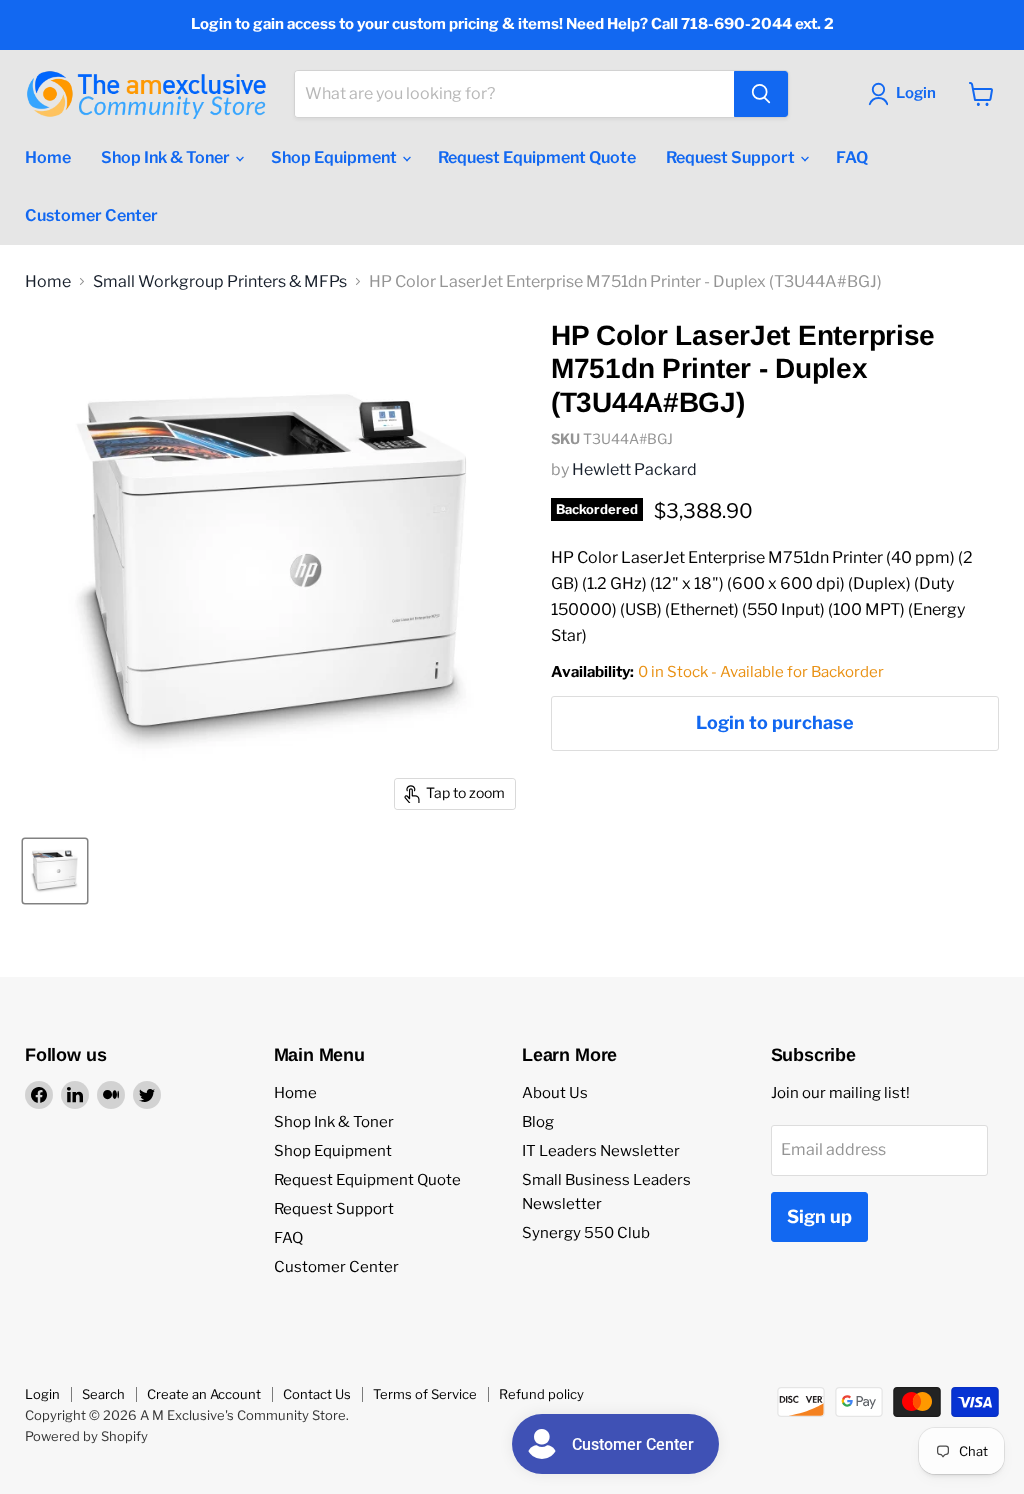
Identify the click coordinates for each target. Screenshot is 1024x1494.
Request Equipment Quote (537, 157)
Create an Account (204, 1394)
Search (103, 1394)
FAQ (852, 157)
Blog (538, 1122)
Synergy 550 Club (586, 1233)
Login (42, 1394)
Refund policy (541, 1394)
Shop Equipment (335, 157)
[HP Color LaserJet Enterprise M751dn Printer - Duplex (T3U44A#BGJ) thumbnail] (55, 871)
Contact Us (317, 1394)
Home (48, 157)
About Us (555, 1093)
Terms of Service (425, 1394)
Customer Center (91, 215)
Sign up (819, 1216)
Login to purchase (775, 722)
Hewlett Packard (634, 469)
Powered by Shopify (86, 1436)
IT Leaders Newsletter (601, 1151)
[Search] (761, 94)
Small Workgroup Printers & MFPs (220, 282)
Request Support (732, 157)
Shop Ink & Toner (167, 157)
